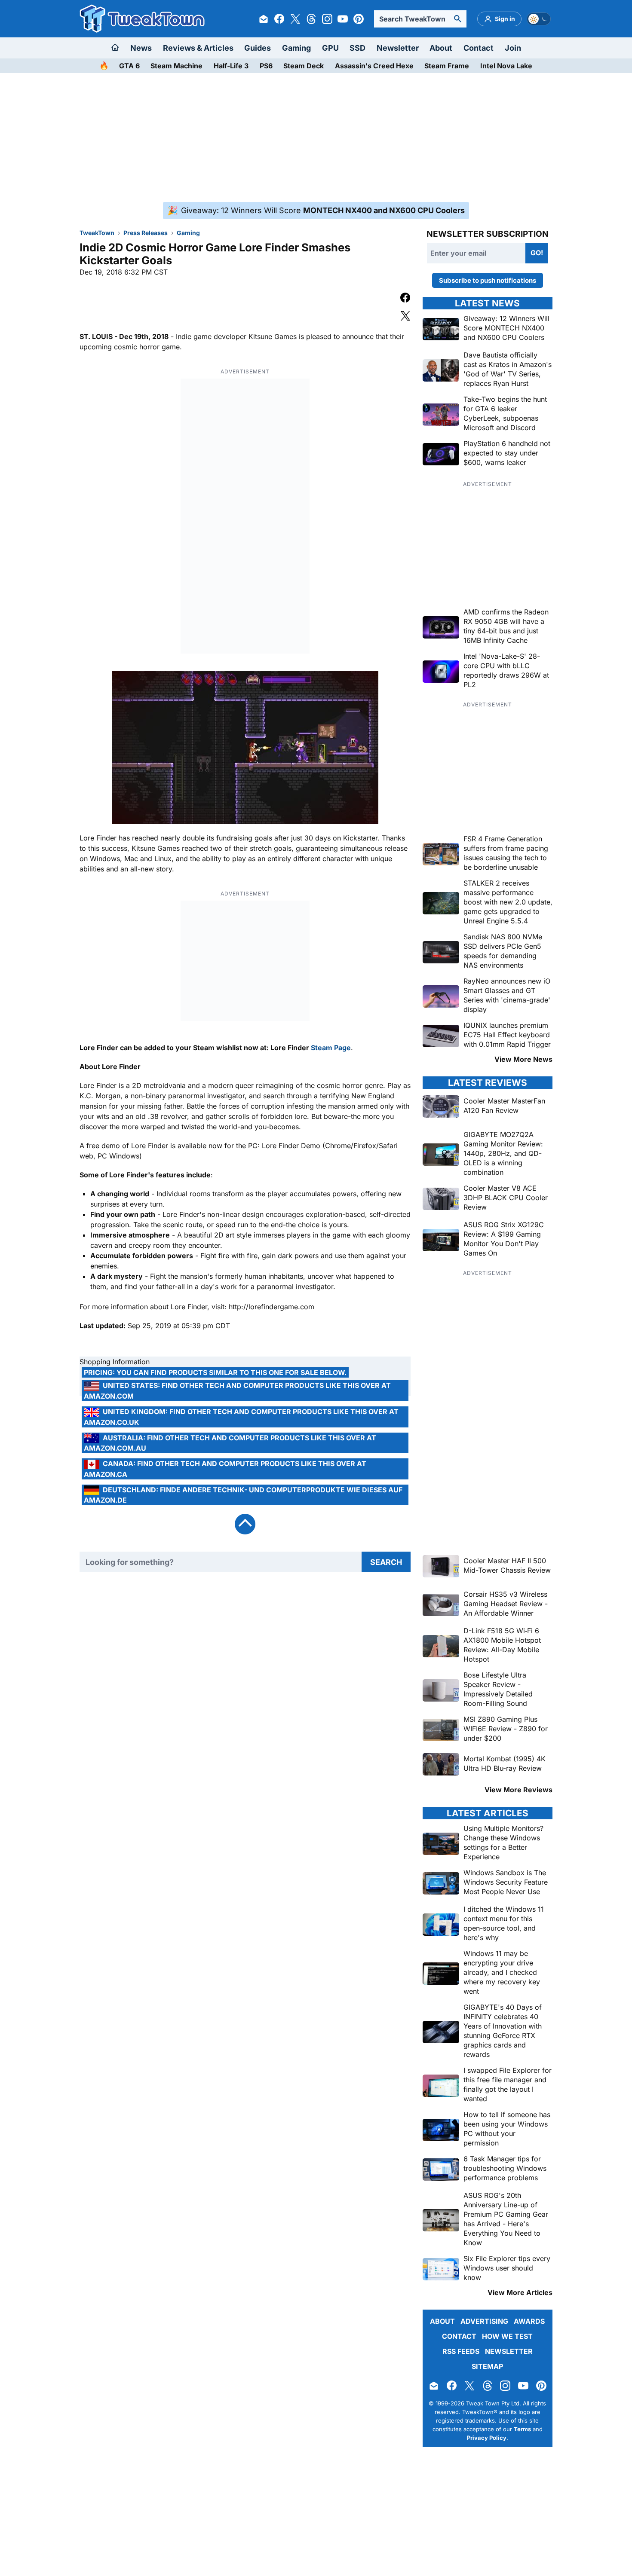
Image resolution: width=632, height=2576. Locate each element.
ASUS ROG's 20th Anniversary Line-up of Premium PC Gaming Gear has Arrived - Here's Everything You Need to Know (506, 2219)
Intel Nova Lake (506, 66)
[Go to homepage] (115, 48)
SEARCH (386, 1562)
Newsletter (398, 48)
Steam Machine (176, 66)
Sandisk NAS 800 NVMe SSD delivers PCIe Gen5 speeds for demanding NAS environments (503, 951)
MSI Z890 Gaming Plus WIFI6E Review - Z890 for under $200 (506, 1729)
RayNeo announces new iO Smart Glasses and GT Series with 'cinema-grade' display (507, 995)
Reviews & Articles (198, 48)
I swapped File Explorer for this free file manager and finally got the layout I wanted (508, 2084)
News (141, 48)
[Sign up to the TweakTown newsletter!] (264, 19)
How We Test (507, 2336)
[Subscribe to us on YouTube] (343, 19)
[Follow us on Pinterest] (359, 19)
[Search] (458, 19)
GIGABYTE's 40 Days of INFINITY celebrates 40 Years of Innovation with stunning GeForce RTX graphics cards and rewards (503, 2031)
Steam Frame (447, 66)
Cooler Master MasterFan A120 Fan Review (504, 1106)
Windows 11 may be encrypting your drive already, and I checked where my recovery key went (502, 1972)
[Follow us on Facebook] (279, 19)
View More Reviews (518, 1790)
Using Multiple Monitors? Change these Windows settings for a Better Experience (503, 1843)
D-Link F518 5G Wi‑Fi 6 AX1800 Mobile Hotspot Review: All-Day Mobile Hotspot (502, 1645)
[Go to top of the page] (245, 1524)
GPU (330, 48)
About (441, 48)
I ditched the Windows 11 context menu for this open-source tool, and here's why (504, 1923)
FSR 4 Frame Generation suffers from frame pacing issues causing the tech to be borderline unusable (506, 853)
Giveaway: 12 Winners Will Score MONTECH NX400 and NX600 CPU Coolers (506, 328)
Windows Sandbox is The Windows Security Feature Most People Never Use (506, 1882)
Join (513, 48)
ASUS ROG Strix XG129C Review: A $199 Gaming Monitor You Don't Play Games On (504, 1239)
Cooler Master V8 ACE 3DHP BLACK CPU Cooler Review (506, 1198)
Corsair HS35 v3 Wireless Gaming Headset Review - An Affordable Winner (506, 1604)
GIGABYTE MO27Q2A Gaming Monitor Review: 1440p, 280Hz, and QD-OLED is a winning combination (503, 1153)
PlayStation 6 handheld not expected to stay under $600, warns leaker (507, 453)
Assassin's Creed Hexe (374, 66)
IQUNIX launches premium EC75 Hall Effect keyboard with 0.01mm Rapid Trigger (507, 1035)
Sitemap (487, 2366)
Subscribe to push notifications (488, 280)
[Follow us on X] (295, 19)
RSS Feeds (461, 2351)
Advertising (484, 2321)
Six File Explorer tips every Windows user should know (507, 2268)
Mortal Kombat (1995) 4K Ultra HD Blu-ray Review (505, 1763)
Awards (529, 2321)
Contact (479, 48)
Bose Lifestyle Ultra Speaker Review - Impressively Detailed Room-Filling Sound (498, 1689)
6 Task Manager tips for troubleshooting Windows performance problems (505, 2168)
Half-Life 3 (231, 66)
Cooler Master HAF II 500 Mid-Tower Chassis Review (507, 1565)
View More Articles (520, 2292)
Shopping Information (115, 1362)
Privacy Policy (487, 2438)
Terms (522, 2429)
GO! (537, 253)
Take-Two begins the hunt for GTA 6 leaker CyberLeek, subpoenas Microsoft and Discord (505, 413)
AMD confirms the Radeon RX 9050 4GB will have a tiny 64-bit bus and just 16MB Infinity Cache (506, 626)
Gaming (296, 48)
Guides (258, 48)
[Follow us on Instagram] (327, 19)
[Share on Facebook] (405, 299)
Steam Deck (304, 66)
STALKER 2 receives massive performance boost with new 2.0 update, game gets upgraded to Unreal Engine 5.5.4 (508, 902)
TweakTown (97, 233)
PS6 (266, 66)
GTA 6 (129, 66)
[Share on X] (405, 317)
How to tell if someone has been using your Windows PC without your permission (507, 2129)
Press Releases (146, 233)
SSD (357, 48)
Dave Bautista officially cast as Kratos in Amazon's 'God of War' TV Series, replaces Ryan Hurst (508, 369)
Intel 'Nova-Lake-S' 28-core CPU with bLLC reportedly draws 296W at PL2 (506, 670)
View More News (523, 1059)
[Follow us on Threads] (311, 19)
